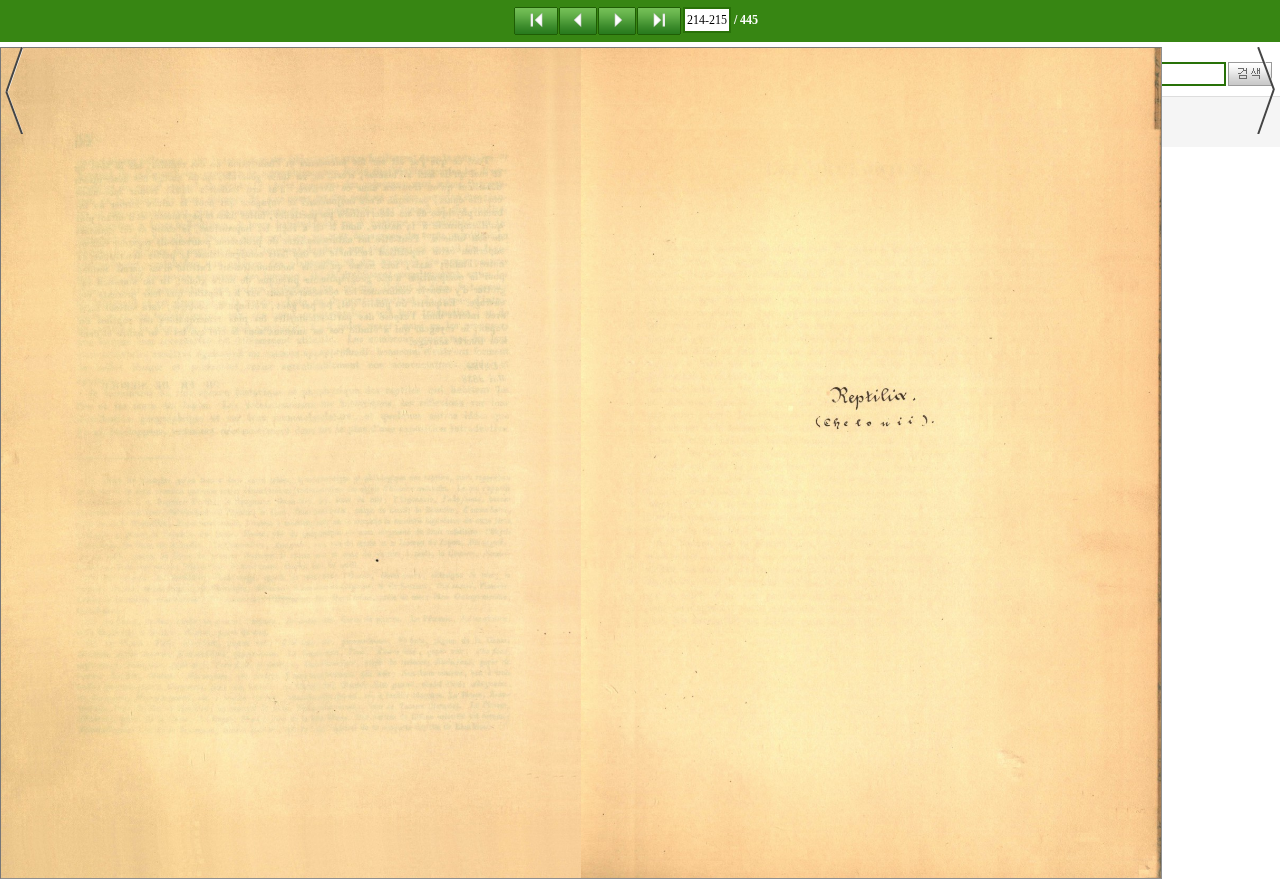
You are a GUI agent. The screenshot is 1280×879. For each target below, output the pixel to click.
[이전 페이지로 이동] (578, 20)
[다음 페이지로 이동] (617, 20)
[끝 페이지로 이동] (659, 20)
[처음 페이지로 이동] (536, 20)
